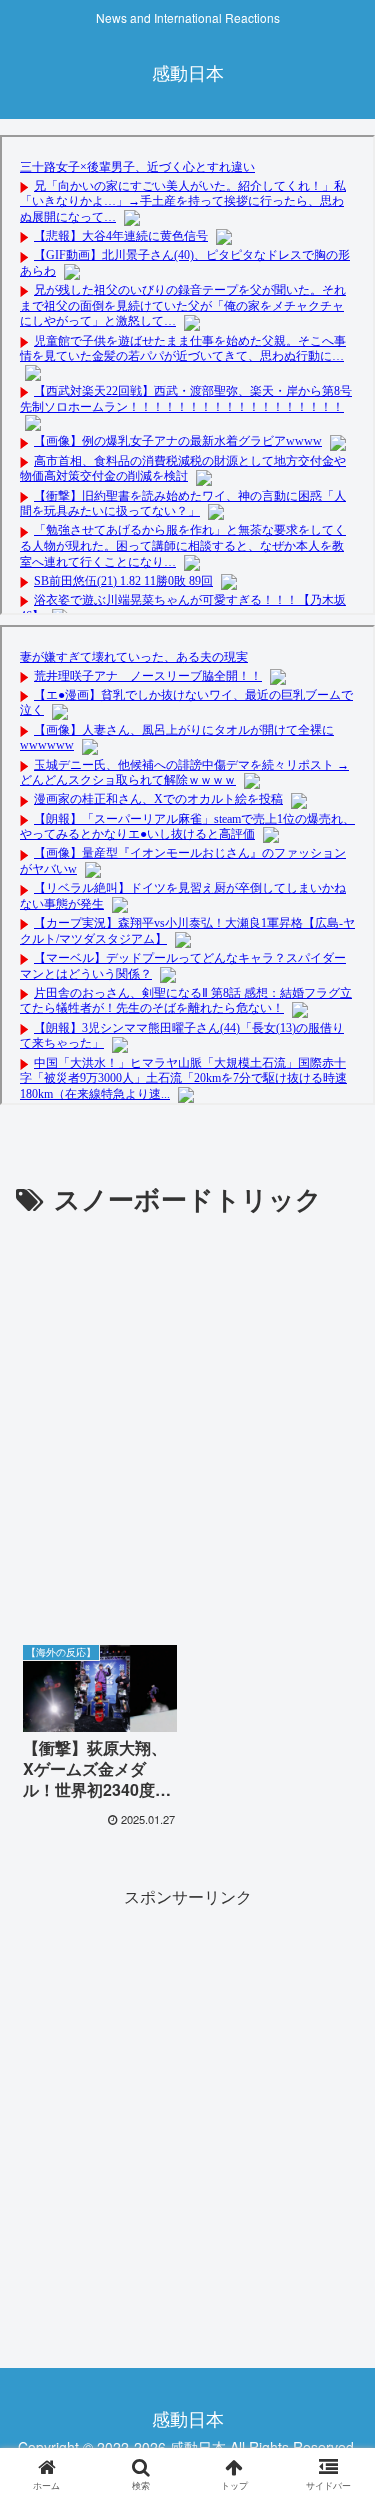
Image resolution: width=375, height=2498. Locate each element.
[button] (335, 2463)
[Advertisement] (187, 1418)
